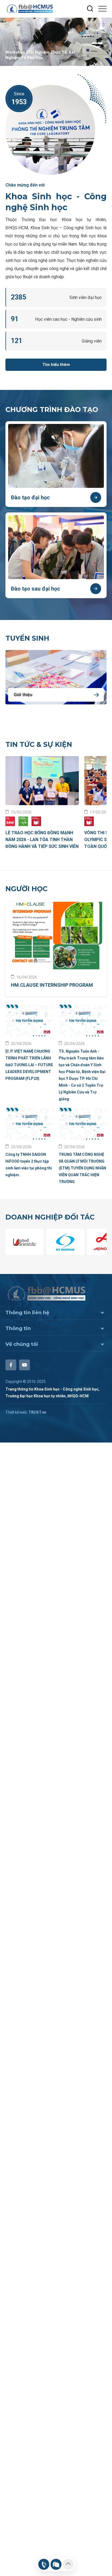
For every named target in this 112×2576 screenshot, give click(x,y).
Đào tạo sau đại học (35, 589)
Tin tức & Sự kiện (39, 744)
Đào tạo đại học (30, 497)
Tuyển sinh (27, 638)
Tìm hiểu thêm (56, 365)
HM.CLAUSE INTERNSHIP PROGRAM (52, 985)
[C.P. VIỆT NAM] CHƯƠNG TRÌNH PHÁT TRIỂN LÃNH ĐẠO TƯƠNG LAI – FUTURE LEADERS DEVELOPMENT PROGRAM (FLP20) (29, 1065)
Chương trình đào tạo (52, 410)
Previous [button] (105, 47)
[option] (56, 42)
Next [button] (105, 37)
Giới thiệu (23, 695)
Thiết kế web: (17, 1412)
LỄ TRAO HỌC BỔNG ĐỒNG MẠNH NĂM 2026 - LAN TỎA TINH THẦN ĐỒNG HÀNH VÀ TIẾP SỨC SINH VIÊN (42, 840)
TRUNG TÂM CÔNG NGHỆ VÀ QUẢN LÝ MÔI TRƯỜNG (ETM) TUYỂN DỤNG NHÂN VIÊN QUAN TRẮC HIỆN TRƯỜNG (82, 1168)
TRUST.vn (37, 1412)
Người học (27, 889)
